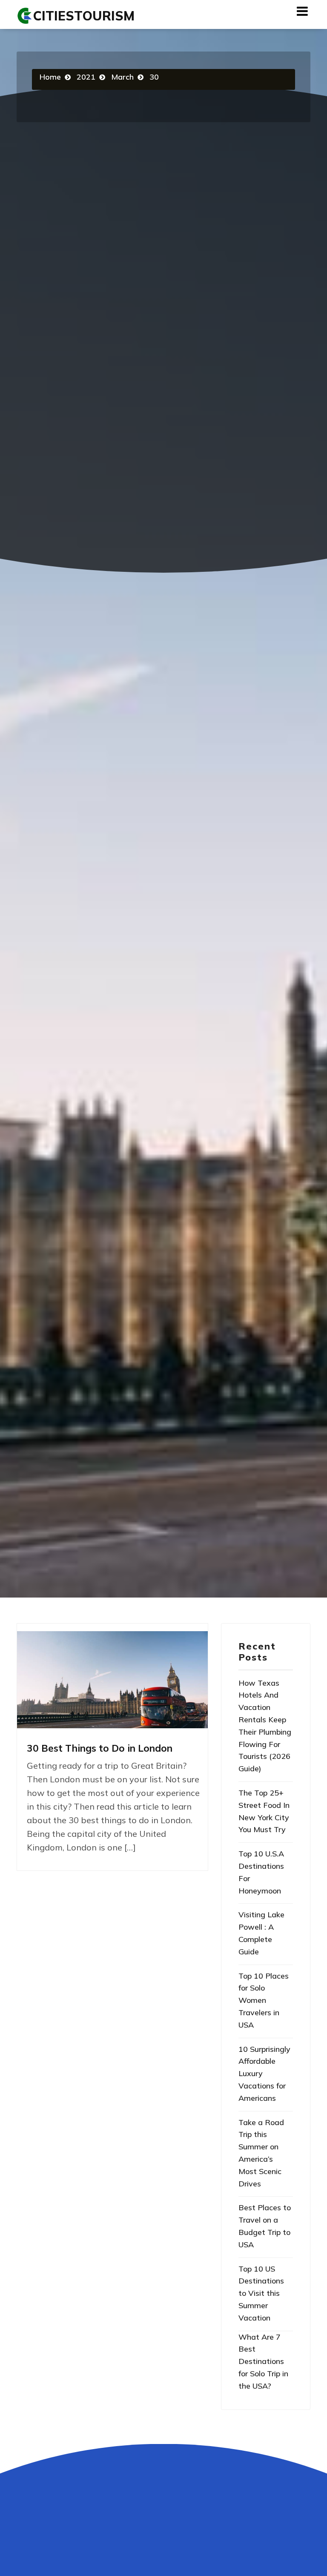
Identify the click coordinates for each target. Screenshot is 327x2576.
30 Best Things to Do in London (100, 1748)
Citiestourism (84, 16)
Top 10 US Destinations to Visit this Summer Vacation (261, 2293)
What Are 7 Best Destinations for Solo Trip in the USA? (263, 2361)
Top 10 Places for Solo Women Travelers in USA (264, 2000)
